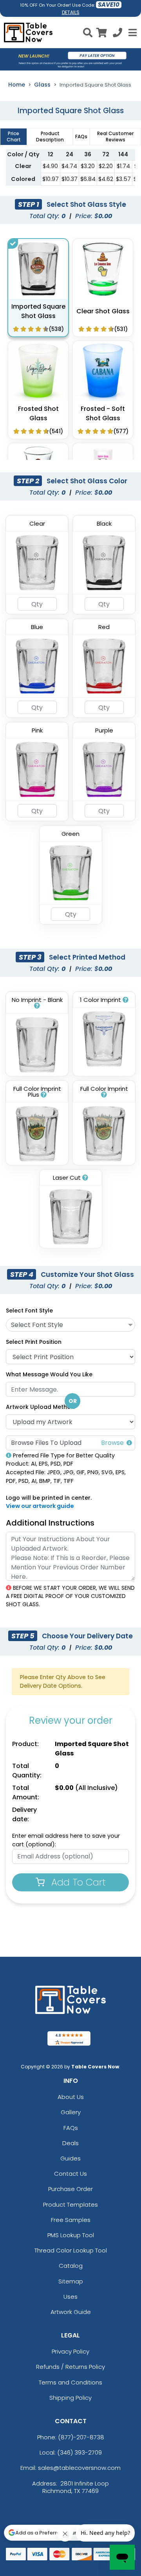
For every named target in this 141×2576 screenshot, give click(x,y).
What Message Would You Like (49, 1374)
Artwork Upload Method (40, 1407)
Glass (42, 85)
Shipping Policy (70, 2398)
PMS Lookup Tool (71, 2235)
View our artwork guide (40, 1506)
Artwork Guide (71, 2312)
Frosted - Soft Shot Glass (103, 413)
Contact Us (70, 2174)
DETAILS (71, 12)
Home (17, 85)
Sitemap (71, 2281)
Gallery (71, 2112)
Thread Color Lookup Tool (71, 2250)
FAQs (71, 2128)
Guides (70, 2158)
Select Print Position (34, 1342)
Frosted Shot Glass (38, 413)
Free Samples (71, 2220)
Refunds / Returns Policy (70, 2367)
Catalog (71, 2266)
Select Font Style (29, 1311)
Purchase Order (70, 2189)
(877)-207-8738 (81, 2437)
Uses (70, 2297)
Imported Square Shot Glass (38, 311)
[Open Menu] (132, 33)
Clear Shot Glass (103, 311)
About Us (71, 2097)
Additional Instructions (50, 1523)
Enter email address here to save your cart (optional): (66, 1840)
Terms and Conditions (70, 2382)
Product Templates (70, 2205)
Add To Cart (77, 1882)
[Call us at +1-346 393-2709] (117, 34)
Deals (70, 2143)
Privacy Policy (70, 2351)
